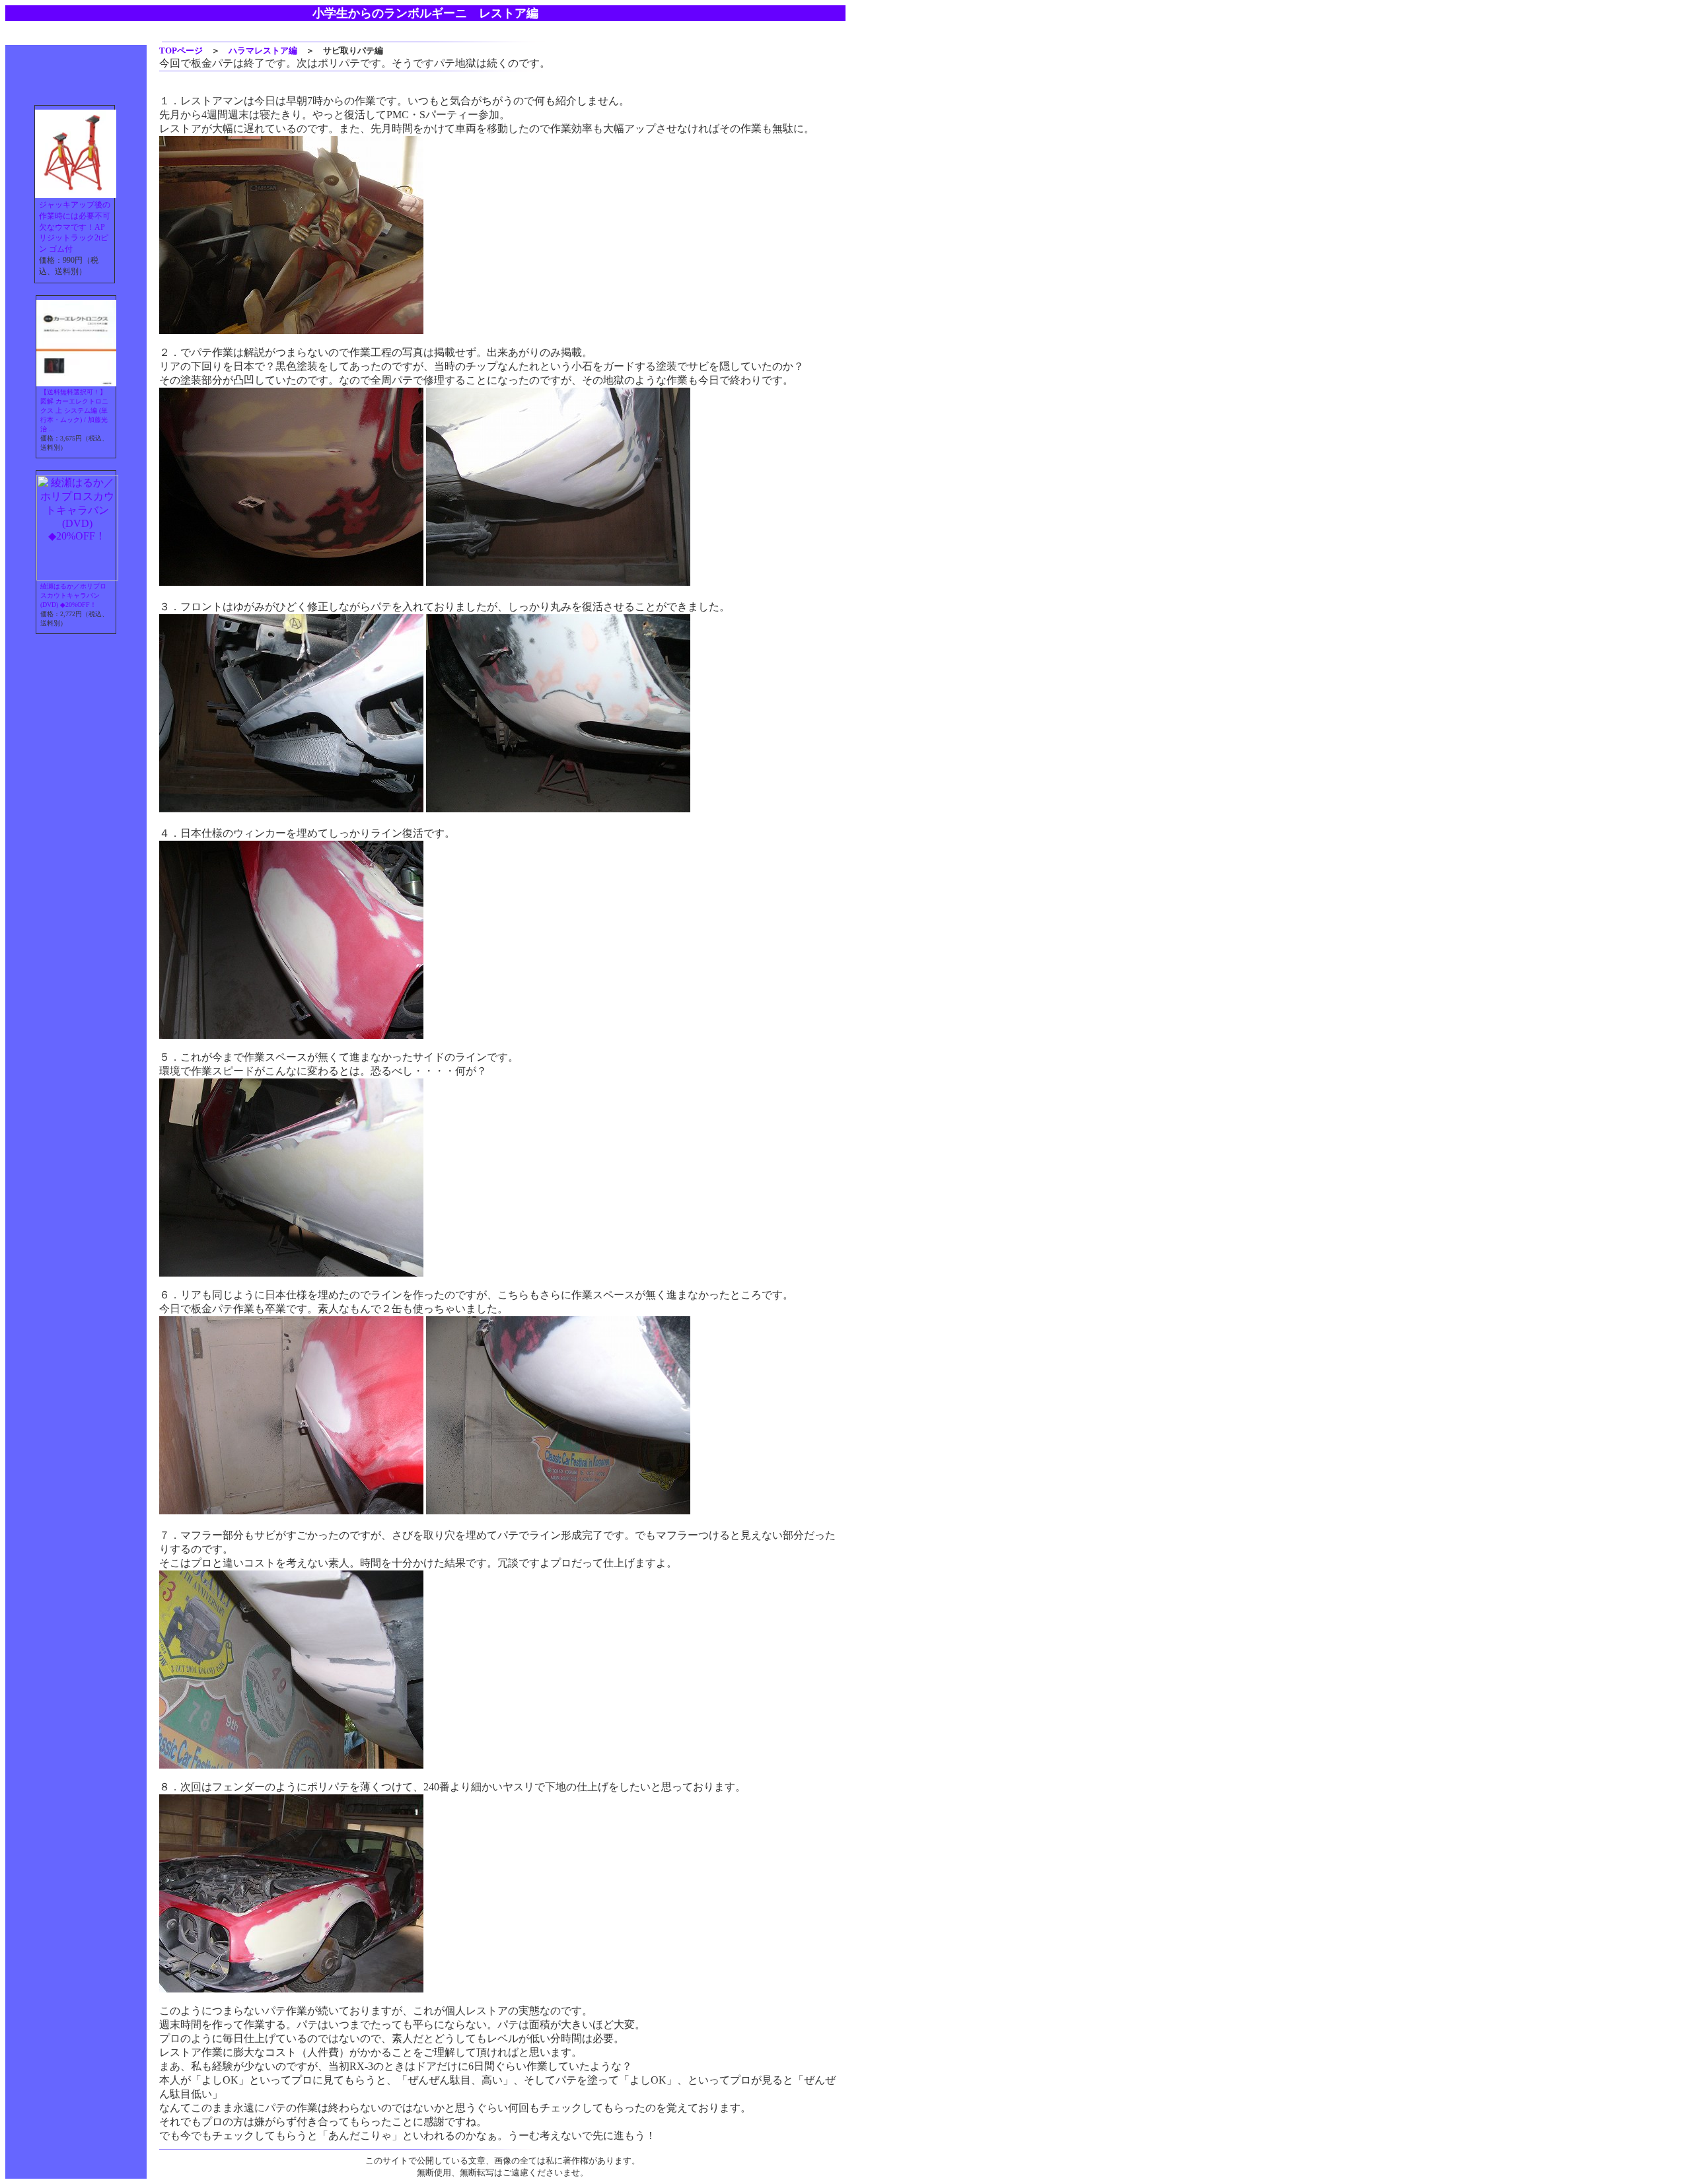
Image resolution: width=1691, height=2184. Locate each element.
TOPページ (181, 51)
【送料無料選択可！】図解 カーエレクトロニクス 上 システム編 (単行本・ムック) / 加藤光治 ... (74, 410)
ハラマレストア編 (263, 51)
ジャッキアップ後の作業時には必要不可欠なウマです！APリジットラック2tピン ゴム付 (75, 227)
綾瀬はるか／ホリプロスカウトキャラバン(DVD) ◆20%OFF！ (73, 595)
